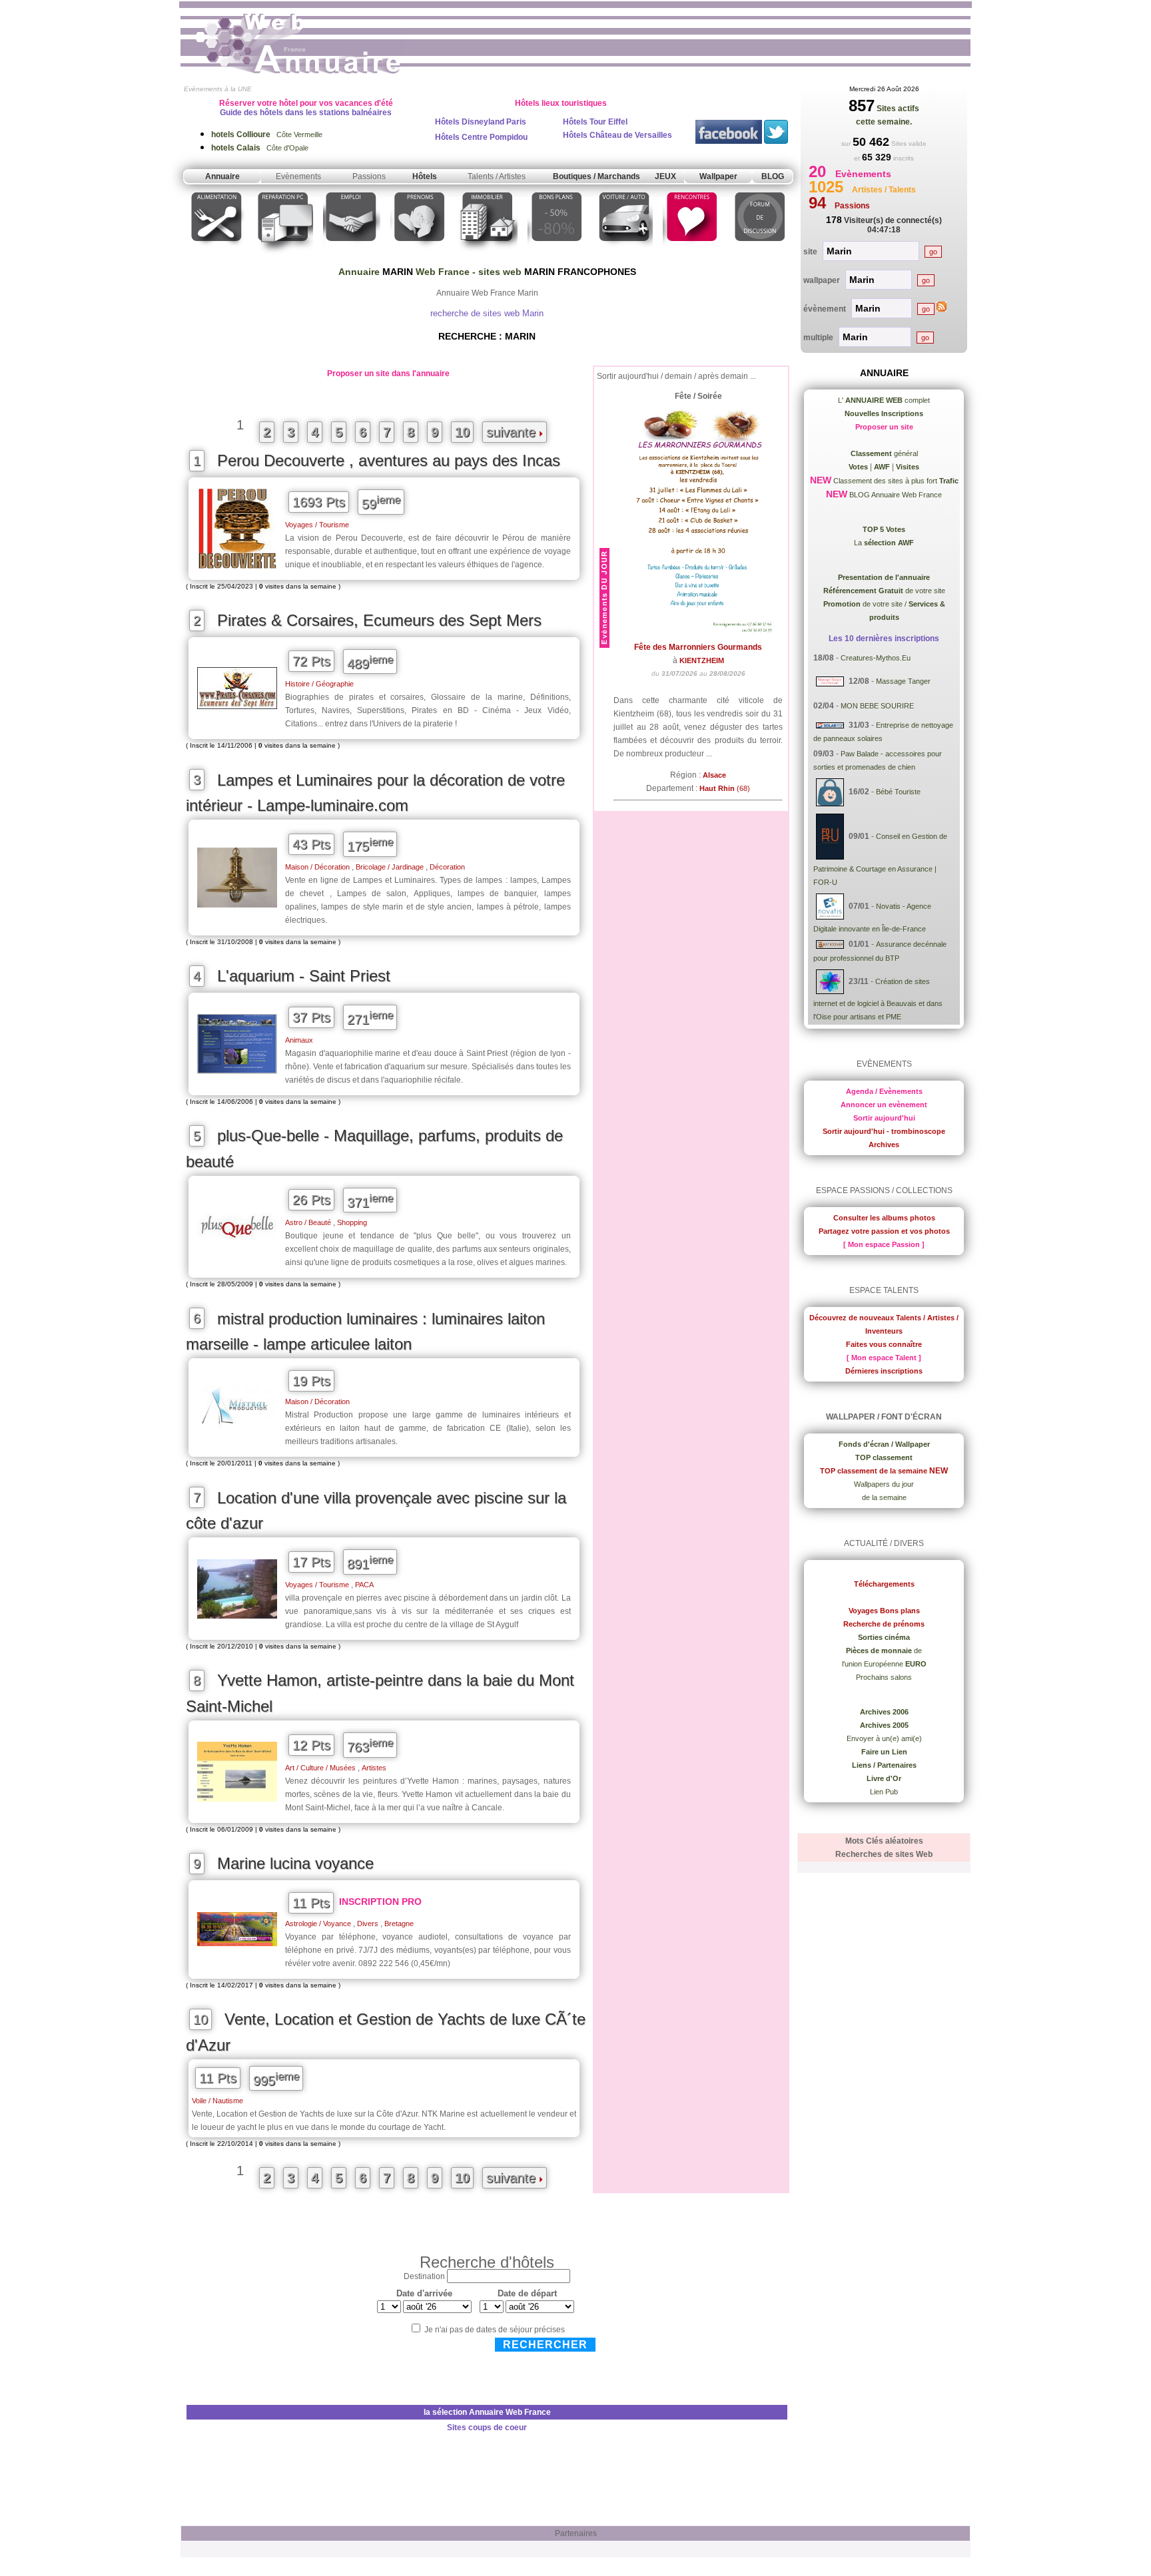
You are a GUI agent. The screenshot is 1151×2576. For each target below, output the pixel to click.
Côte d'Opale (260, 148)
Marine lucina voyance (295, 1863)
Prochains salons (884, 1677)
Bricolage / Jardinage (390, 867)
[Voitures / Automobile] (624, 255)
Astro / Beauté (308, 1222)
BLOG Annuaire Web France (895, 495)
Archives (884, 1145)
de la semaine (884, 1497)
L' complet (884, 400)
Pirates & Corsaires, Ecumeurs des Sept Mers (379, 620)
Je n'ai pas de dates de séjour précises (495, 2330)
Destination (424, 2276)
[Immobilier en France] (488, 255)
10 (462, 432)
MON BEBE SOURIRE (877, 706)
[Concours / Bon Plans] (557, 255)
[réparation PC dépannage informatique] (284, 255)
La (884, 543)
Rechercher (545, 2345)
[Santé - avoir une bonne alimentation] (217, 255)
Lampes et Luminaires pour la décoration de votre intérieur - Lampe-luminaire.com (375, 793)
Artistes (374, 1768)
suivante (513, 432)
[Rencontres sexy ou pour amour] (691, 255)
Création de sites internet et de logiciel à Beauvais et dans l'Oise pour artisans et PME (878, 999)
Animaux (299, 1040)
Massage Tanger (903, 681)
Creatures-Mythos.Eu (876, 658)
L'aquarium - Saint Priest (304, 976)
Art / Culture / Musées (320, 1768)
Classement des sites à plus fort (895, 481)
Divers (368, 1924)
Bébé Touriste (898, 792)
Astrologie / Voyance (318, 1924)
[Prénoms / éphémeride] (419, 255)
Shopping (352, 1222)
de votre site (884, 591)
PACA (364, 1585)
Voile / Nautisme (217, 2101)
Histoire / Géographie (319, 684)
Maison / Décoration (317, 867)
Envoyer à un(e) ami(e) (884, 1738)
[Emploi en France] (352, 255)
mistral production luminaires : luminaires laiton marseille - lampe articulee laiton (365, 1332)
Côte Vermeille (267, 134)
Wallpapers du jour (884, 1484)
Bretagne (399, 1924)
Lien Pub (884, 1792)
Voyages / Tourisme (317, 525)
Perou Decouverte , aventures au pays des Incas (389, 460)
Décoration (447, 867)
